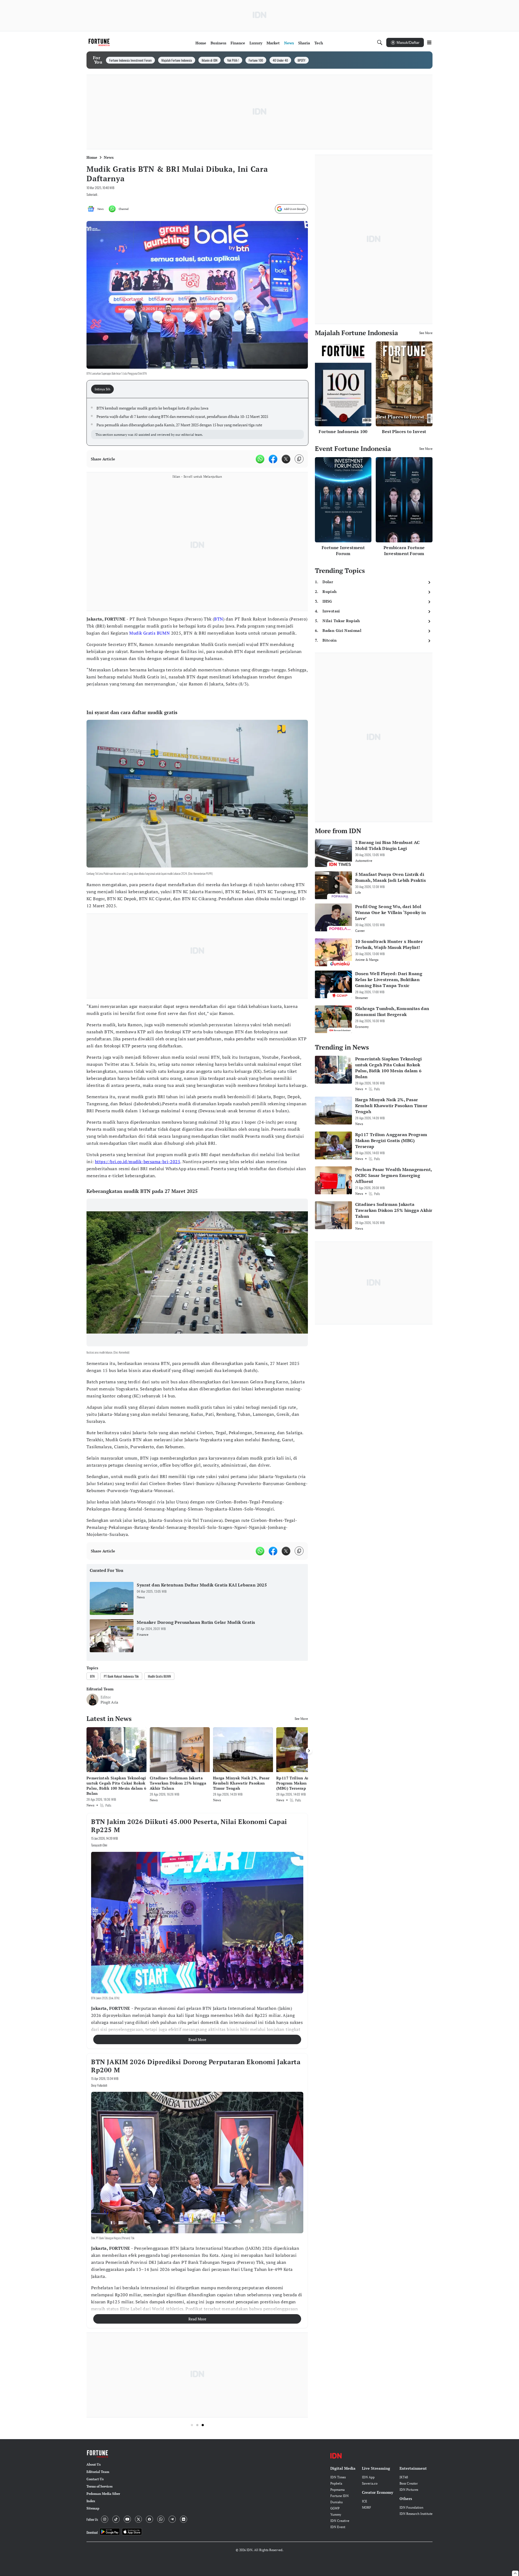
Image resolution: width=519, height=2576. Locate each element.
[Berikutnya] (309, 1751)
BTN (219, 619)
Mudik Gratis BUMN (149, 633)
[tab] (104, 389)
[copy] (299, 459)
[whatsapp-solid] (260, 459)
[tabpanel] (197, 422)
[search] (380, 42)
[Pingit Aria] (92, 1700)
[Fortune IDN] (100, 42)
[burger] (429, 42)
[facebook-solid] (273, 459)
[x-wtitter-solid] (286, 459)
